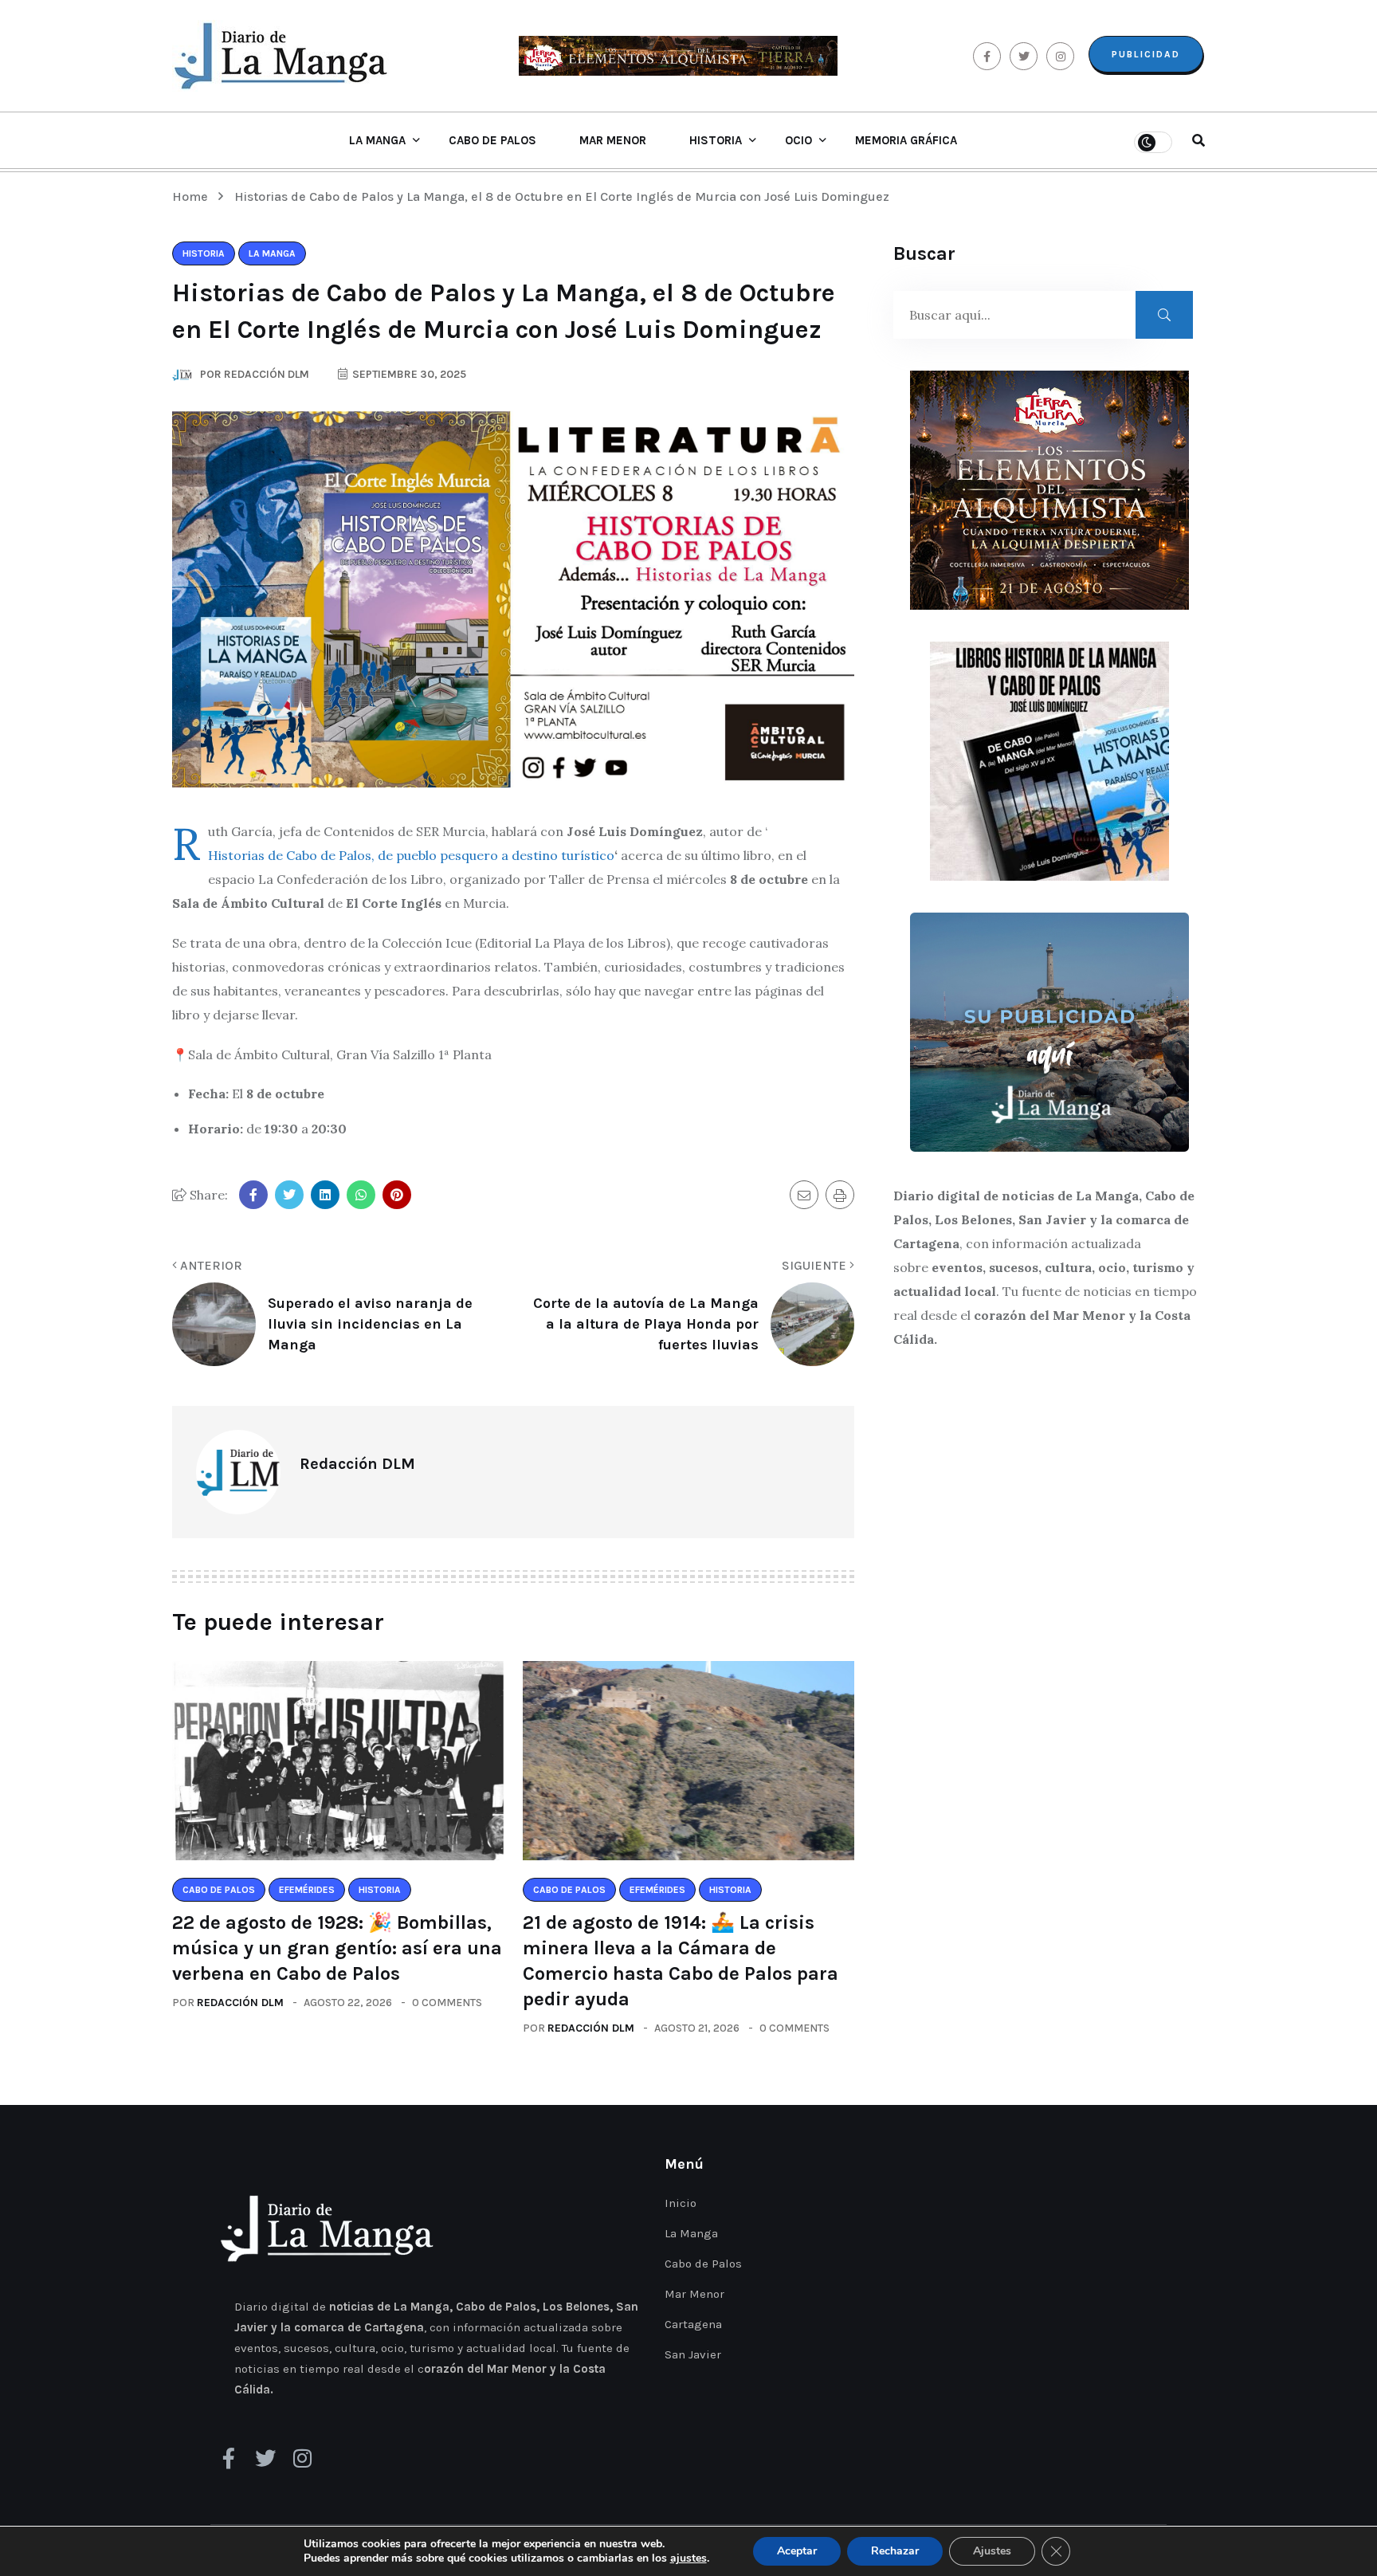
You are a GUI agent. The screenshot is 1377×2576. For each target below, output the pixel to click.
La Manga (377, 140)
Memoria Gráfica (906, 140)
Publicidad (1146, 54)
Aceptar (797, 2551)
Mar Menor (613, 140)
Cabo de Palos (492, 140)
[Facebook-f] (229, 2458)
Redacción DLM (240, 2003)
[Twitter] (265, 2458)
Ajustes (992, 2551)
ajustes (688, 2558)
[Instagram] (302, 2458)
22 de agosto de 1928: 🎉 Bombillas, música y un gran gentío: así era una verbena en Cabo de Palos (337, 1948)
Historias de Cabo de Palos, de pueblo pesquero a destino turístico (411, 855)
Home (193, 196)
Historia (716, 140)
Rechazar (895, 2551)
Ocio (798, 140)
